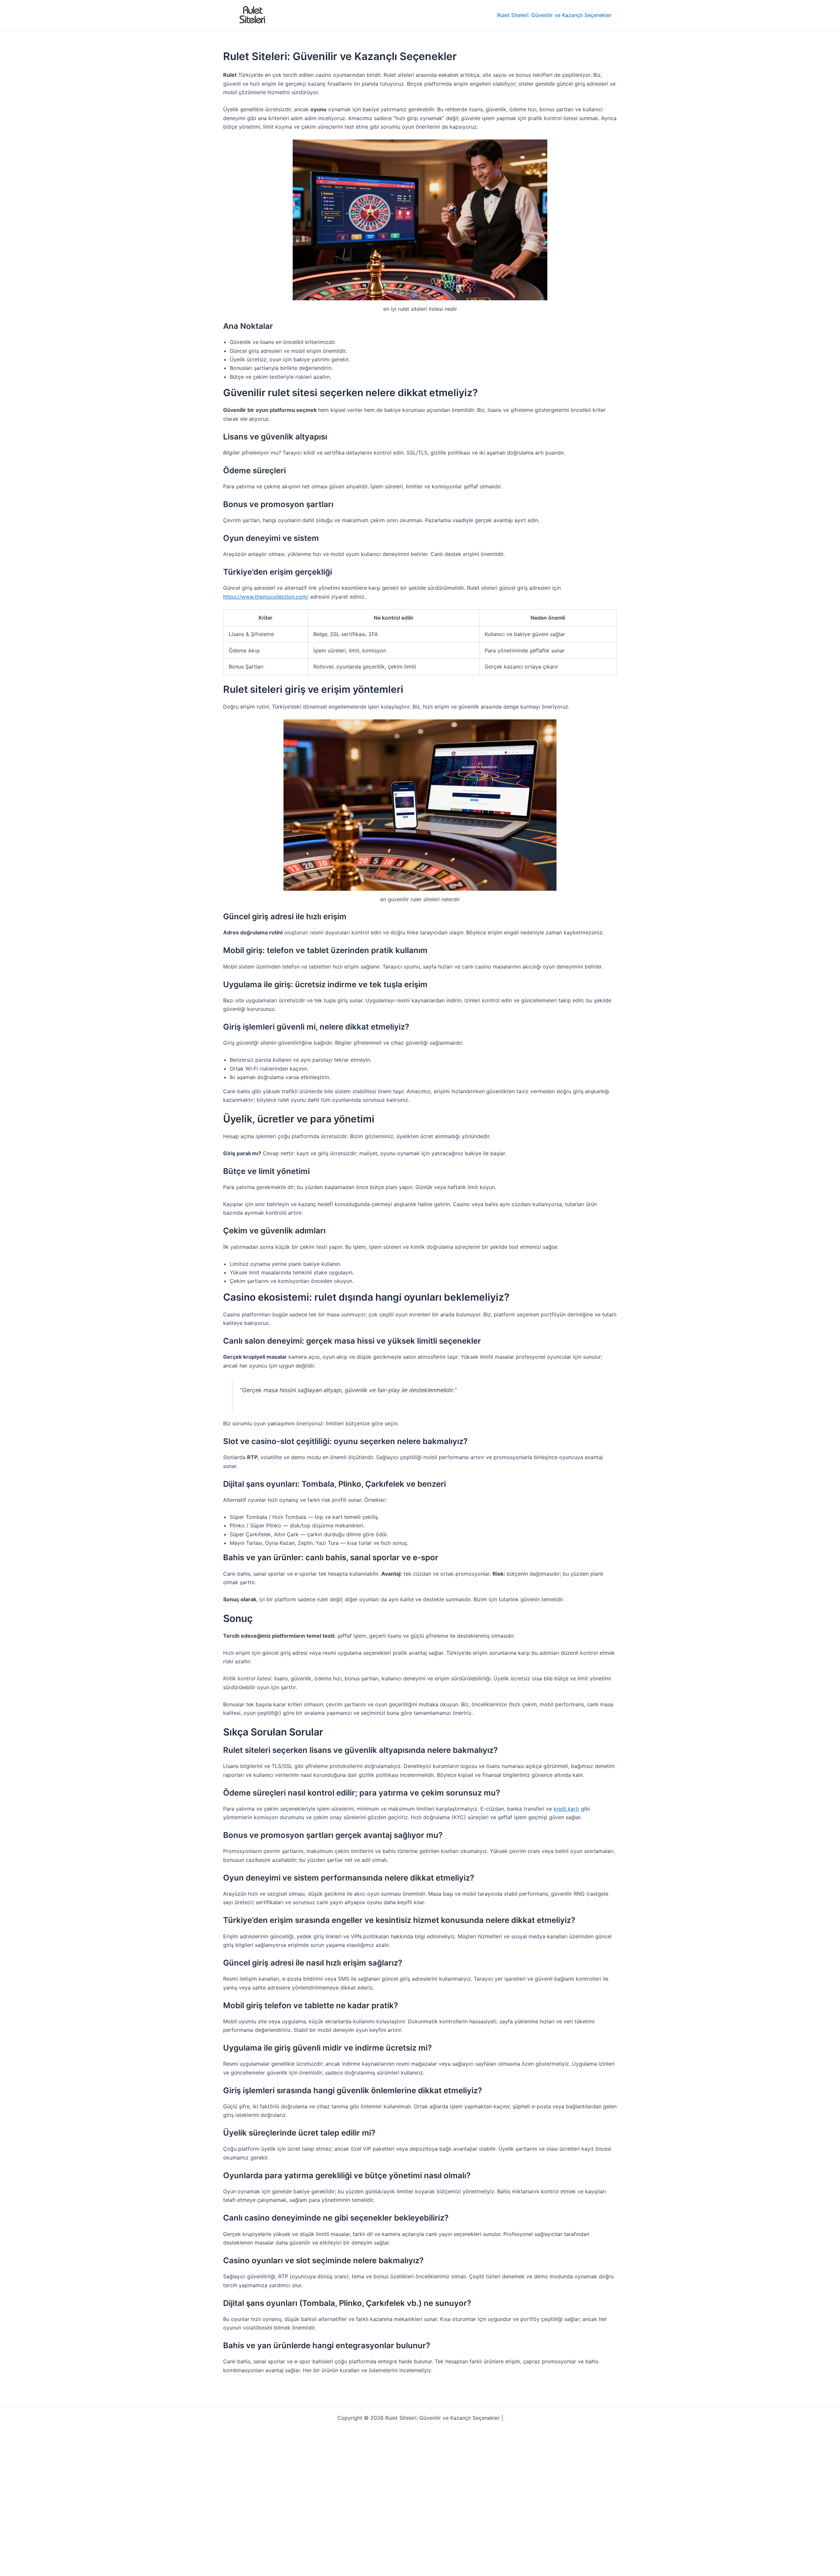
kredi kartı (566, 1809)
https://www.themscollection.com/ (266, 597)
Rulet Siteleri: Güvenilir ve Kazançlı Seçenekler (554, 15)
